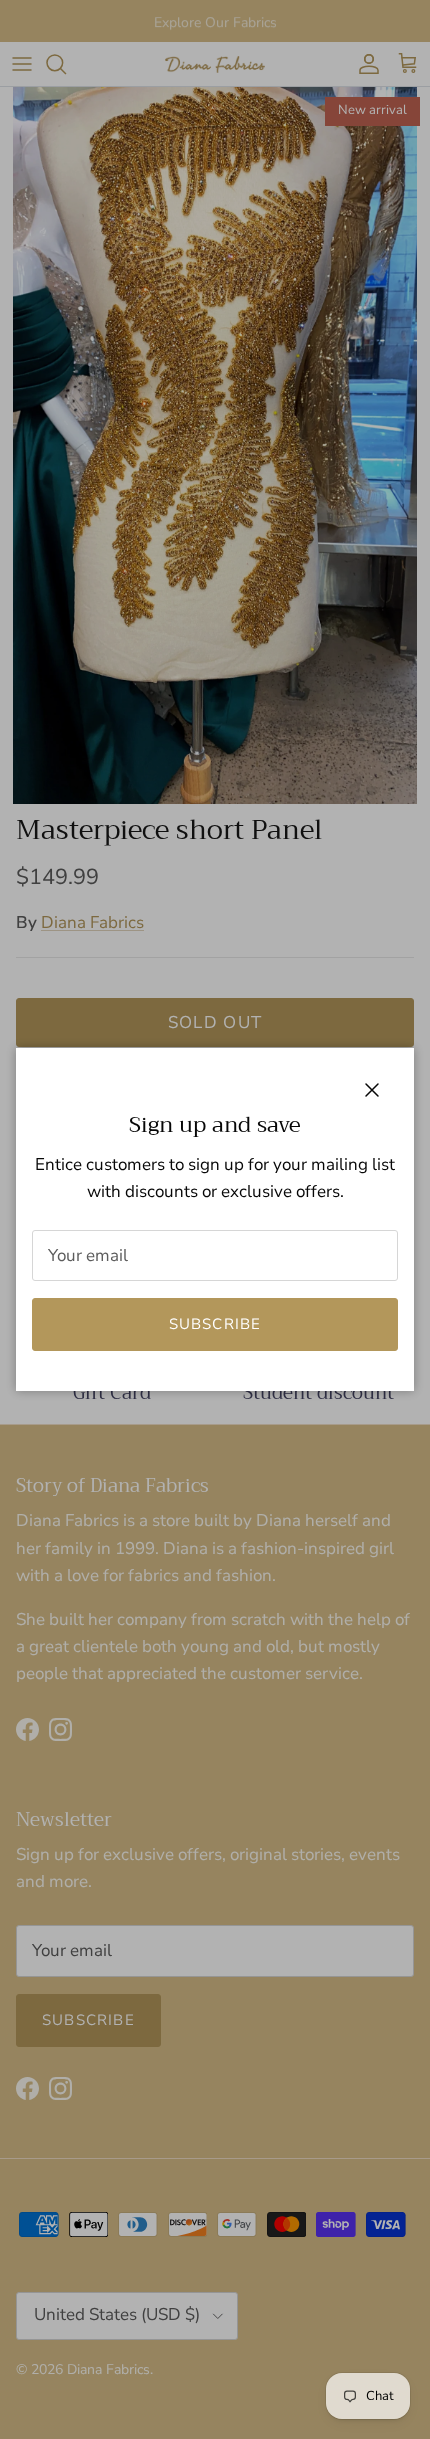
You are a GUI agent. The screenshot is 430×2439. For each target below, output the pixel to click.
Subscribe (215, 1324)
